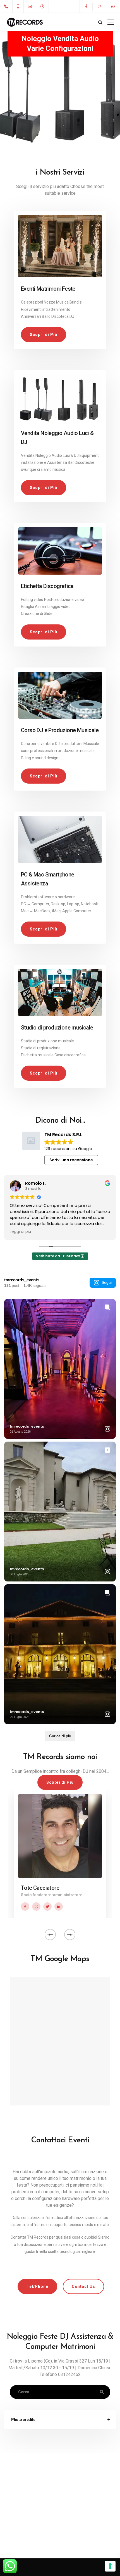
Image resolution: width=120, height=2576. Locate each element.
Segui (107, 1282)
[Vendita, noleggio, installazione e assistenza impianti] (60, 396)
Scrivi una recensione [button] (71, 1160)
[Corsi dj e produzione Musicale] (60, 693)
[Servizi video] (60, 549)
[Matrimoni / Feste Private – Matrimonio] (60, 244)
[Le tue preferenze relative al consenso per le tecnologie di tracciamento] (110, 2566)
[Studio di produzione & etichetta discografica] (60, 990)
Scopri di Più (44, 335)
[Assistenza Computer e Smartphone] (60, 837)
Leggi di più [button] (20, 1232)
